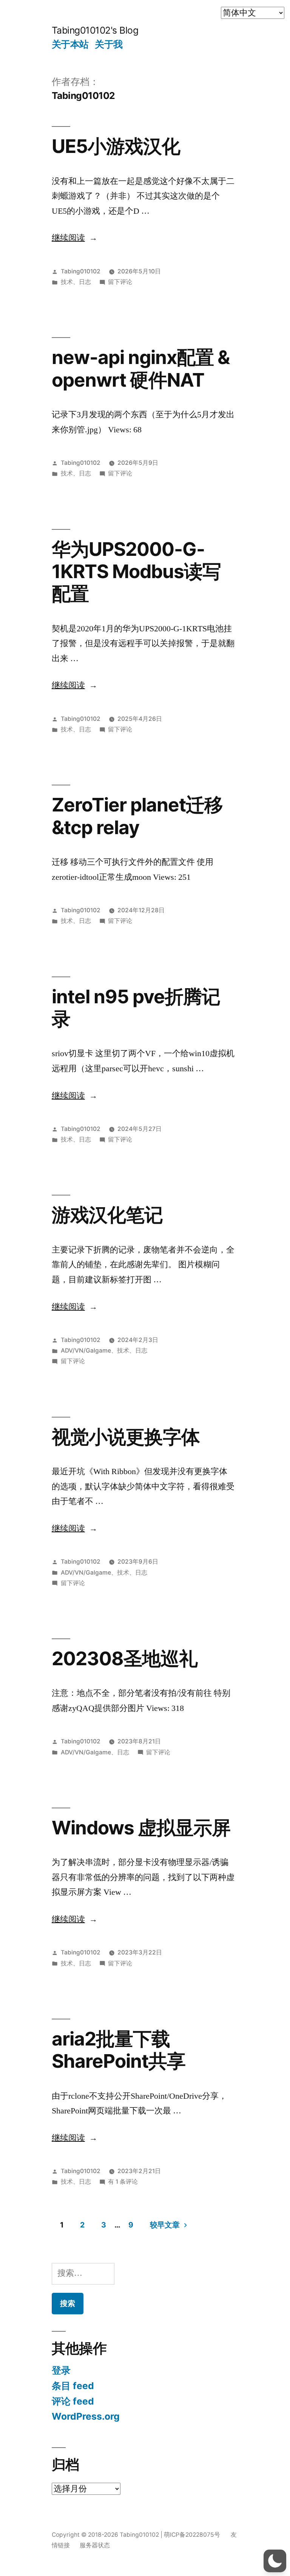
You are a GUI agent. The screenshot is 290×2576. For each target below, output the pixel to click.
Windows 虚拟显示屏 (141, 1828)
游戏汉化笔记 (107, 1215)
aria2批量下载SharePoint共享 (119, 2050)
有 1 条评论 (123, 2182)
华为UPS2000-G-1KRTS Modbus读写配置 (136, 572)
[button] (275, 2561)
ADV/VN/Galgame (86, 1350)
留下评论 (120, 282)
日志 (85, 282)
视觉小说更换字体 (126, 1437)
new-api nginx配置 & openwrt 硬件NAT (141, 368)
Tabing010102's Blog (95, 30)
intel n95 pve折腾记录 (136, 1008)
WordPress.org (86, 2416)
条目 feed (73, 2386)
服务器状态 (95, 2545)
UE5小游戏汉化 (116, 146)
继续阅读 (75, 238)
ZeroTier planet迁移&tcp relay (137, 816)
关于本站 (70, 44)
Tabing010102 (81, 271)
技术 (67, 282)
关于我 (109, 44)
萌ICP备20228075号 (192, 2535)
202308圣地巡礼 (125, 1658)
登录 (61, 2370)
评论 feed (73, 2401)
